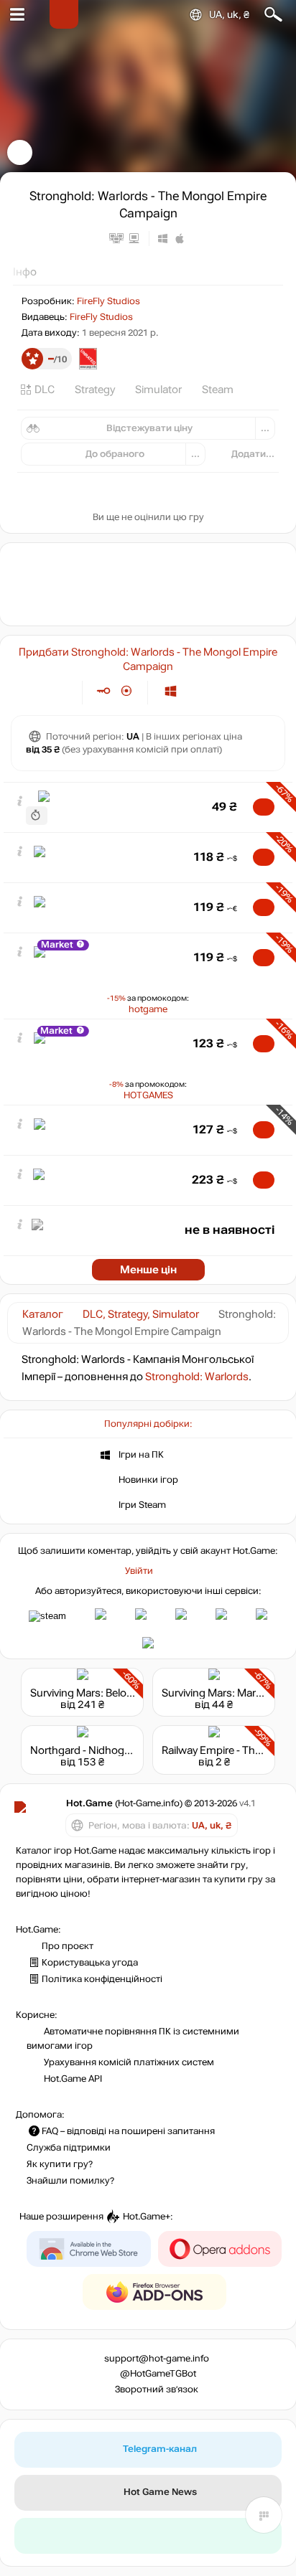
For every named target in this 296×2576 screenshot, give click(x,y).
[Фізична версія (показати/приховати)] (127, 691)
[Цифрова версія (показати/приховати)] (103, 691)
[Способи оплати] (59, 691)
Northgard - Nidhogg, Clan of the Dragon (128, 1750)
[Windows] (171, 691)
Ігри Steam (142, 1504)
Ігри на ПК (141, 1454)
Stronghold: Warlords (197, 1377)
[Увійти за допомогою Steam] (47, 1616)
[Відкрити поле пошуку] (273, 15)
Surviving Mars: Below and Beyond (112, 1693)
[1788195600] (37, 815)
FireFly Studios (108, 301)
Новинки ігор (148, 1479)
